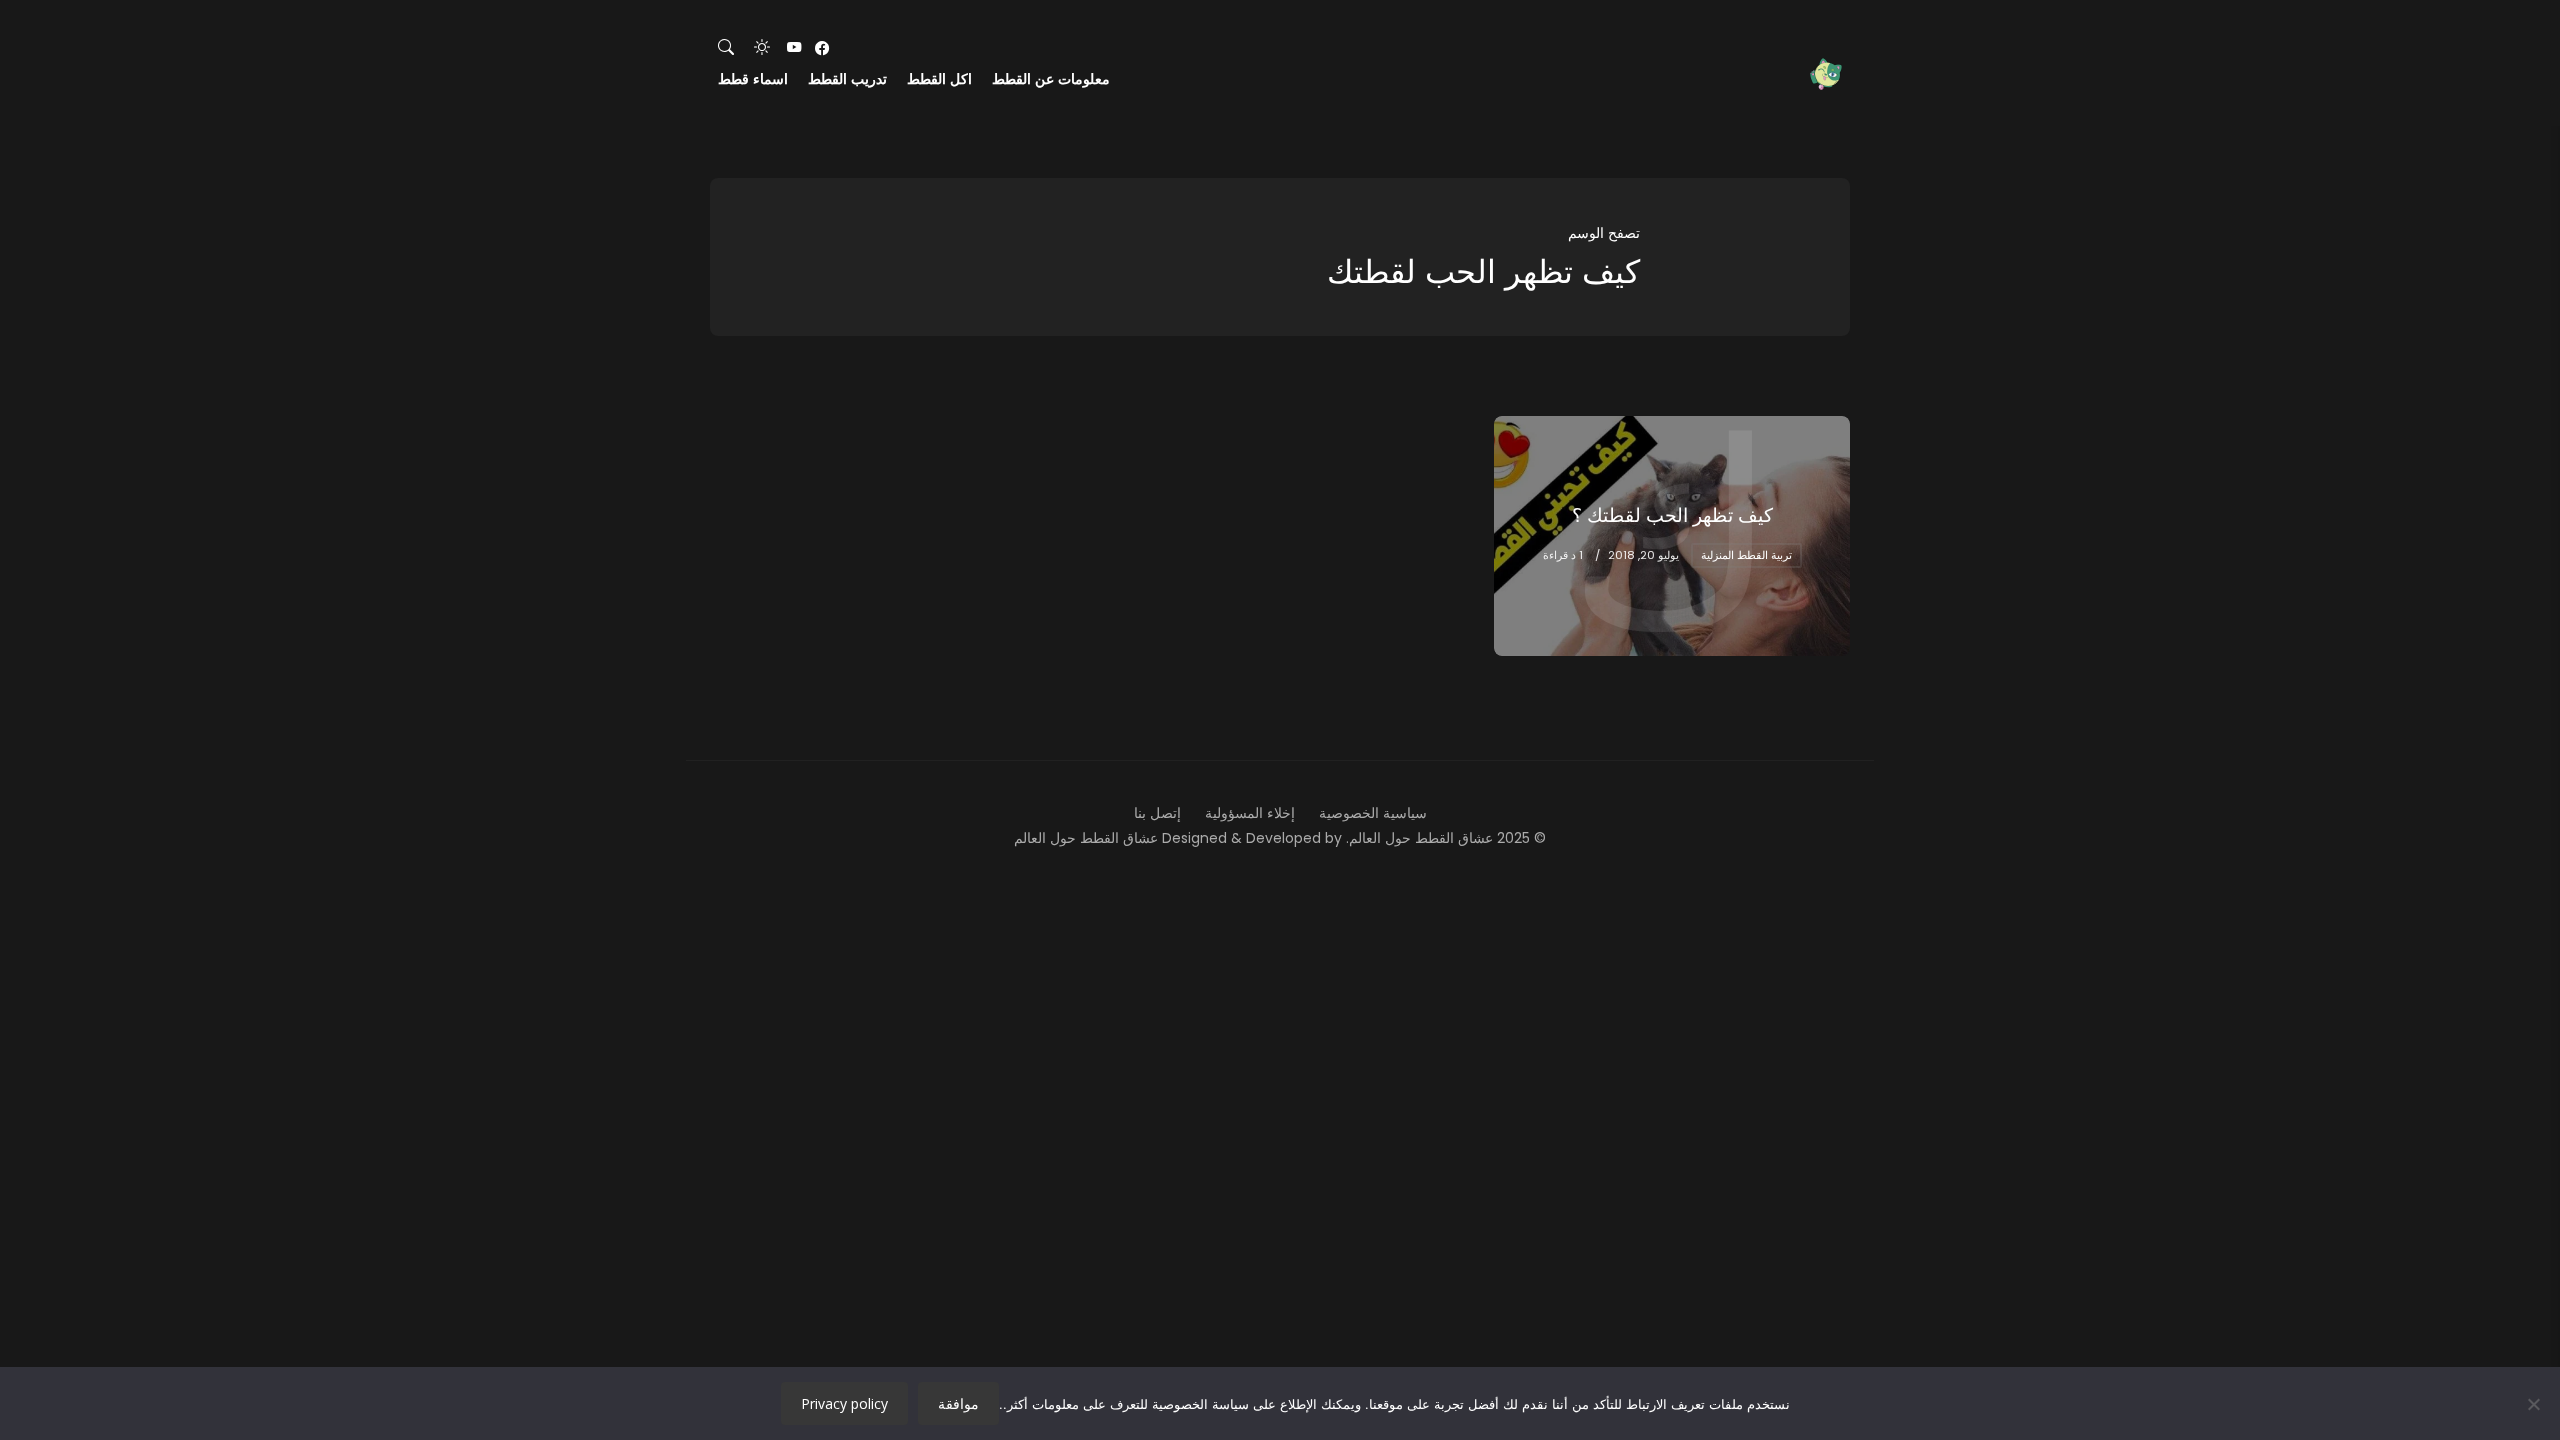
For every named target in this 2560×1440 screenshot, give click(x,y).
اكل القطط (939, 79)
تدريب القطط (847, 79)
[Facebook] (822, 48)
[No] (2535, 1404)
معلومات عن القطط (1051, 79)
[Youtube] (794, 48)
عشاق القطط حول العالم (1086, 838)
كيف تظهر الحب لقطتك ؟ (1672, 515)
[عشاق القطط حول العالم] (1826, 74)
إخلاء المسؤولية (1250, 813)
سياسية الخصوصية (1373, 813)
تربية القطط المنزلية (1746, 555)
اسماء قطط (753, 79)
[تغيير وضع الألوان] (762, 48)
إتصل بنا (1157, 813)
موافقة (958, 1403)
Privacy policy (844, 1403)
